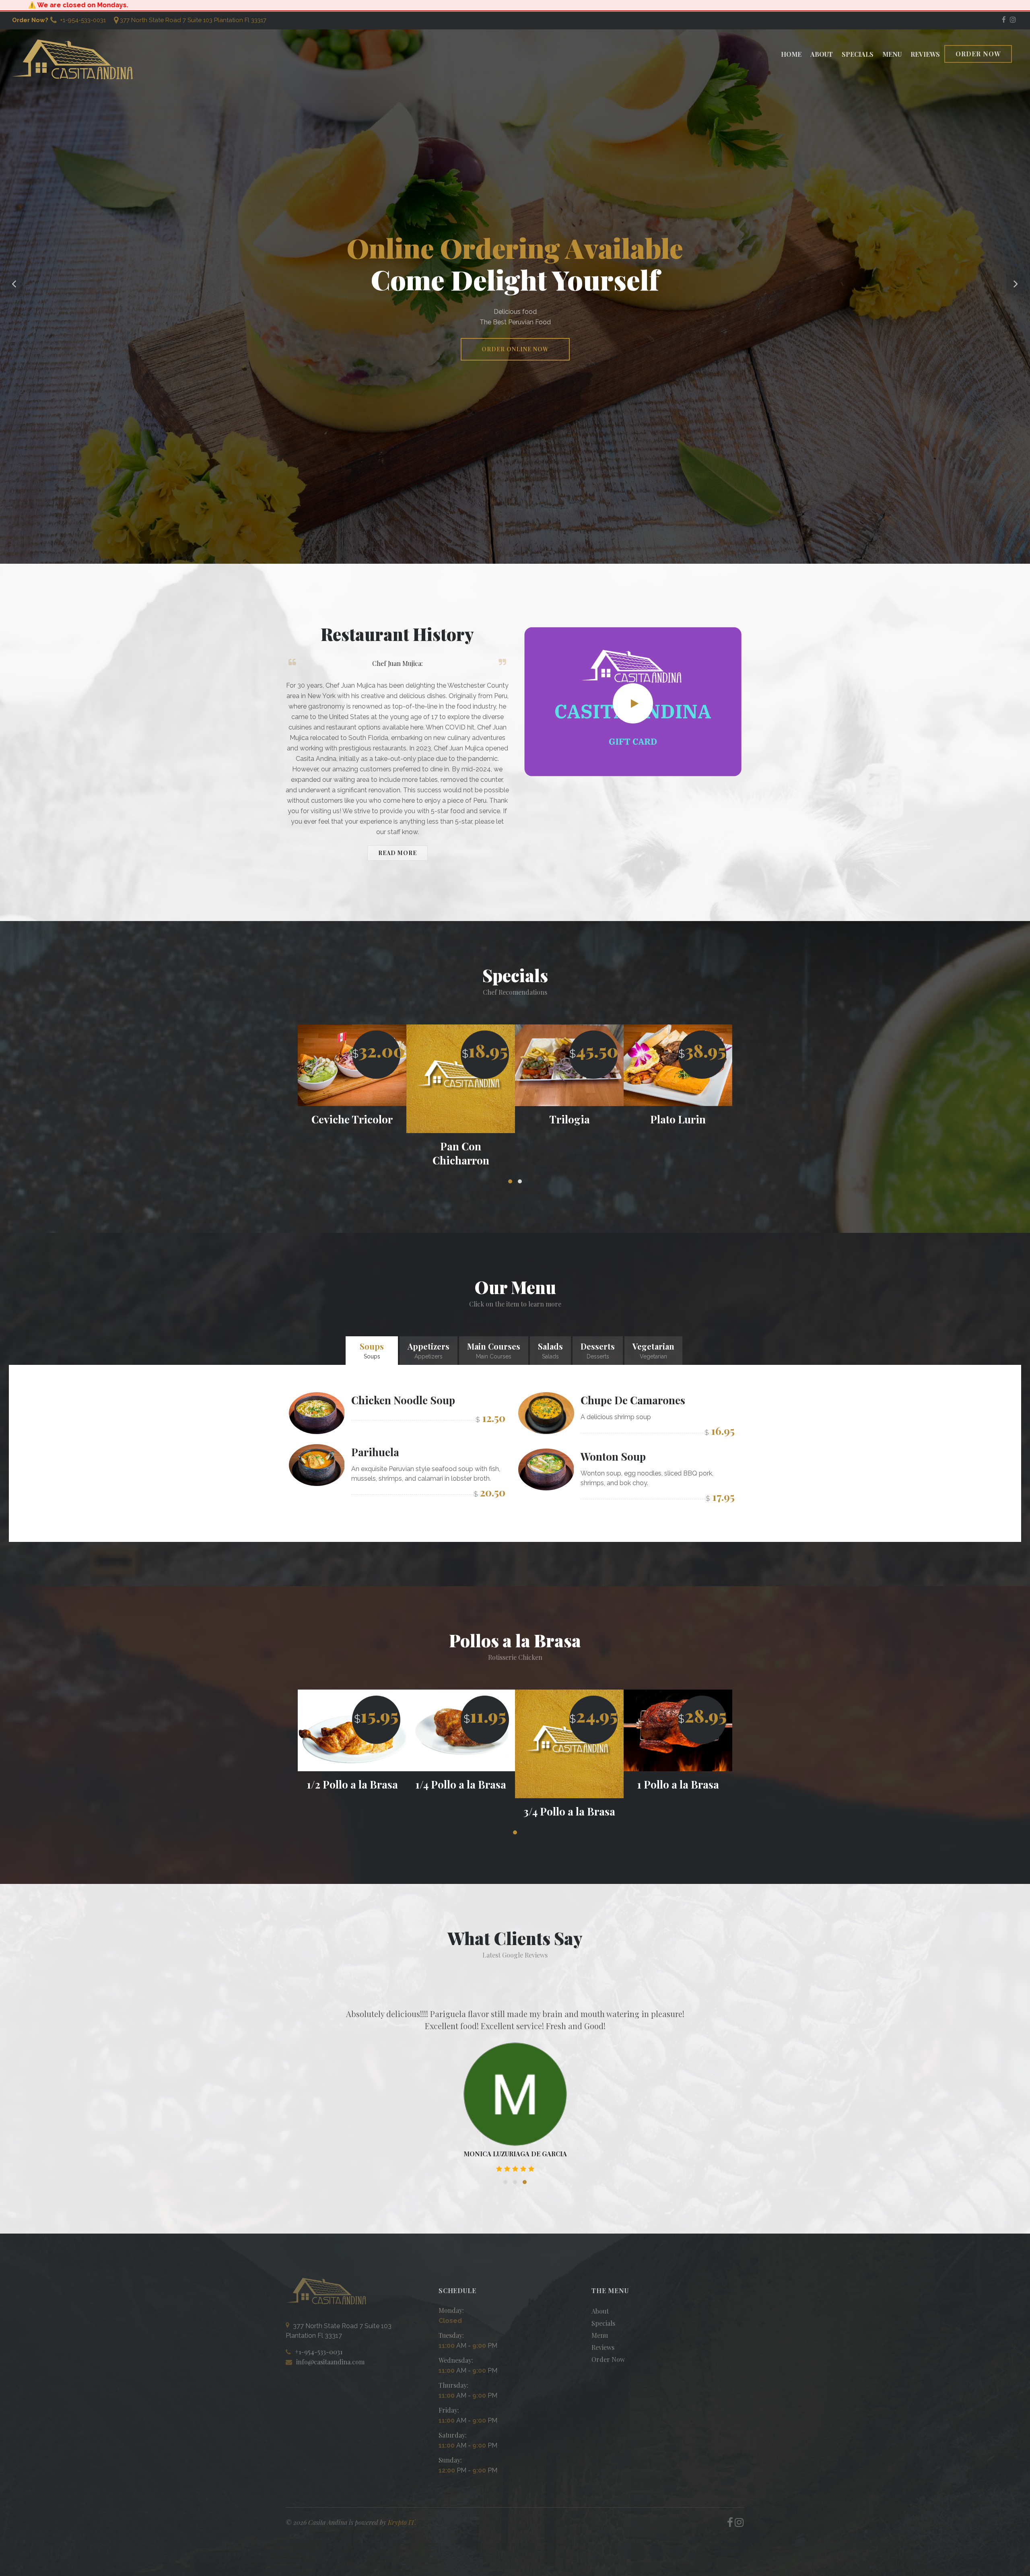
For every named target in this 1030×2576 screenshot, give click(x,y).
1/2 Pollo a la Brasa (461, 1784)
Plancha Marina (678, 1119)
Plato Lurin (352, 1119)
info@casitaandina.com (330, 2362)
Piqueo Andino (461, 1119)
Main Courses (494, 1350)
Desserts (598, 1350)
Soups (372, 1350)
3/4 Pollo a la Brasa (678, 1811)
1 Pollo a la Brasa (352, 1784)
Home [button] (791, 54)
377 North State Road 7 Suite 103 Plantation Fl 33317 (193, 20)
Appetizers (428, 1350)
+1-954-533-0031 (82, 20)
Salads (550, 1350)
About (822, 54)
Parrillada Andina (570, 1119)
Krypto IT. (402, 2522)
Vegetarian (653, 1350)
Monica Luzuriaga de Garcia (515, 2154)
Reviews (925, 54)
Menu (892, 54)
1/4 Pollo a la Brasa (569, 1784)
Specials (858, 54)
